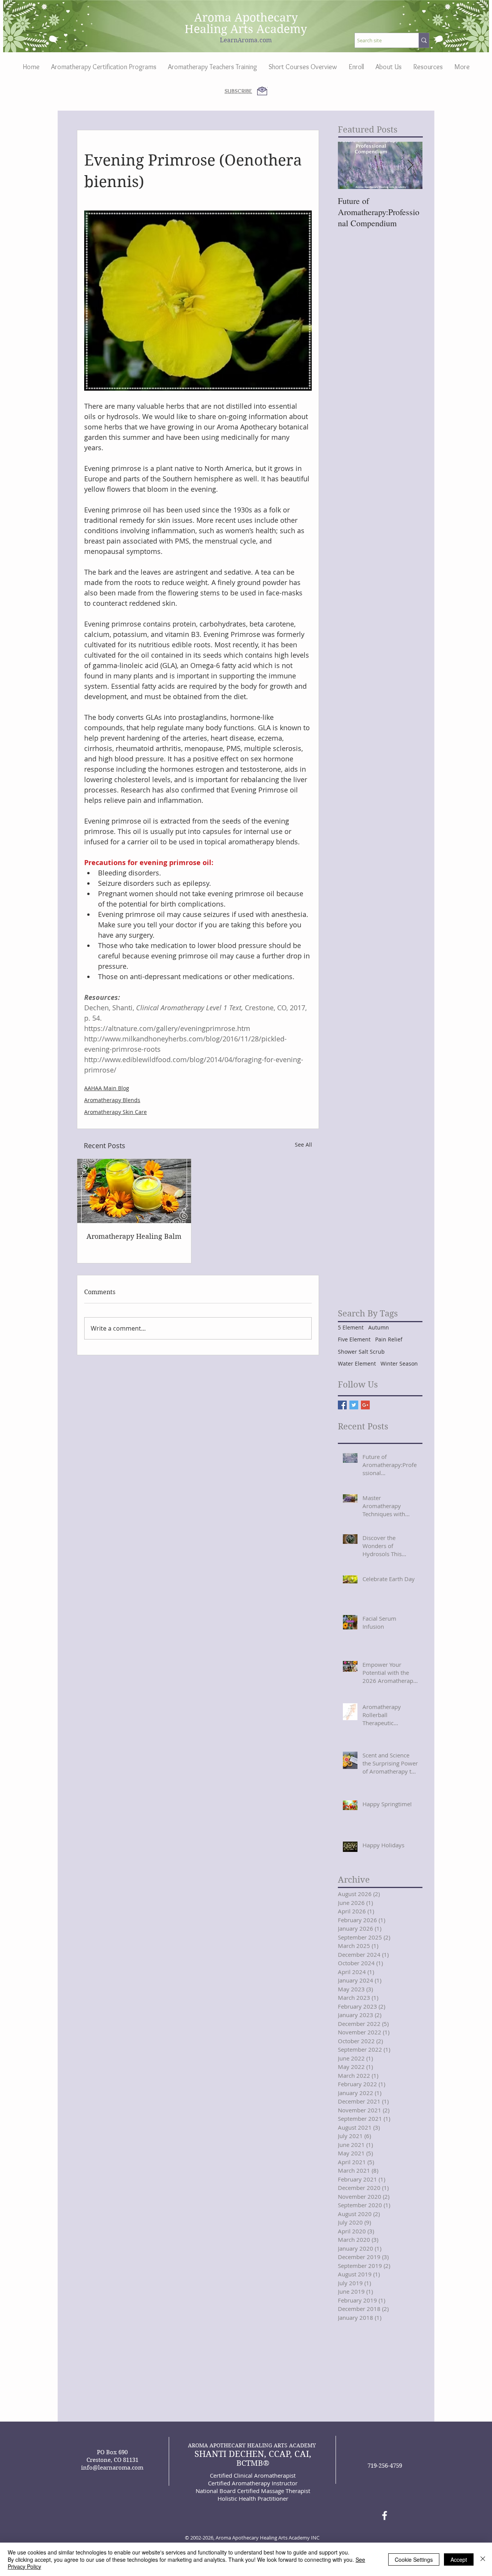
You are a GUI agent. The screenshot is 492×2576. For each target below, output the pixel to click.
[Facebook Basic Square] (342, 1405)
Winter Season (399, 1363)
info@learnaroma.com (112, 2468)
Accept (459, 2559)
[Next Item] (410, 165)
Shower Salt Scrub (361, 1352)
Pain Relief (389, 1339)
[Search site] (424, 40)
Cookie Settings (414, 2559)
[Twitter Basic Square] (354, 1405)
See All (303, 1145)
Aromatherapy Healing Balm (134, 1236)
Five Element (354, 1339)
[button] (389, 67)
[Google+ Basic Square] (365, 1405)
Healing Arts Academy (246, 29)
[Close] (483, 2559)
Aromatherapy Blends (112, 1100)
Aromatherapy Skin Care (116, 1112)
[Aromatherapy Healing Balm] (134, 1191)
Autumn (379, 1327)
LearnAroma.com (246, 40)
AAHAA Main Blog (107, 1088)
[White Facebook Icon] (385, 2515)
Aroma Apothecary (246, 17)
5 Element (351, 1327)
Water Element (357, 1363)
